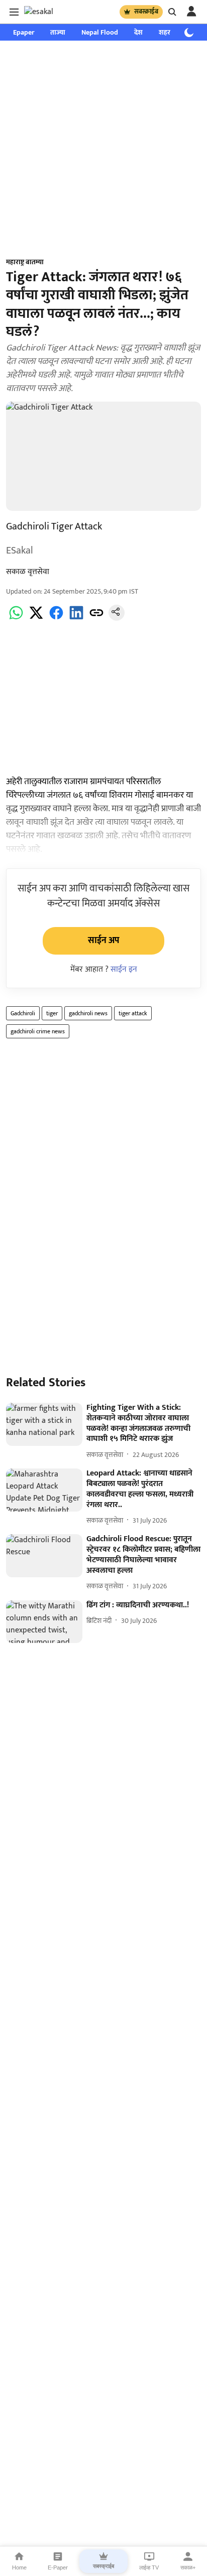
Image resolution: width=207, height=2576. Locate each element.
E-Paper (58, 2567)
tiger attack (133, 1013)
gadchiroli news (88, 1013)
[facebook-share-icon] (56, 618)
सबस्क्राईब (146, 12)
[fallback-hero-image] (44, 1424)
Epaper (24, 32)
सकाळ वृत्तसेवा (28, 572)
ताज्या (58, 32)
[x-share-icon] (36, 618)
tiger (52, 1013)
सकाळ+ (188, 2567)
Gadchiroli (23, 1013)
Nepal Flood (100, 32)
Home (19, 2567)
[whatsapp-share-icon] (16, 618)
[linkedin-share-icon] (76, 618)
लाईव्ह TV (149, 2567)
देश (138, 32)
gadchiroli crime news (38, 1031)
